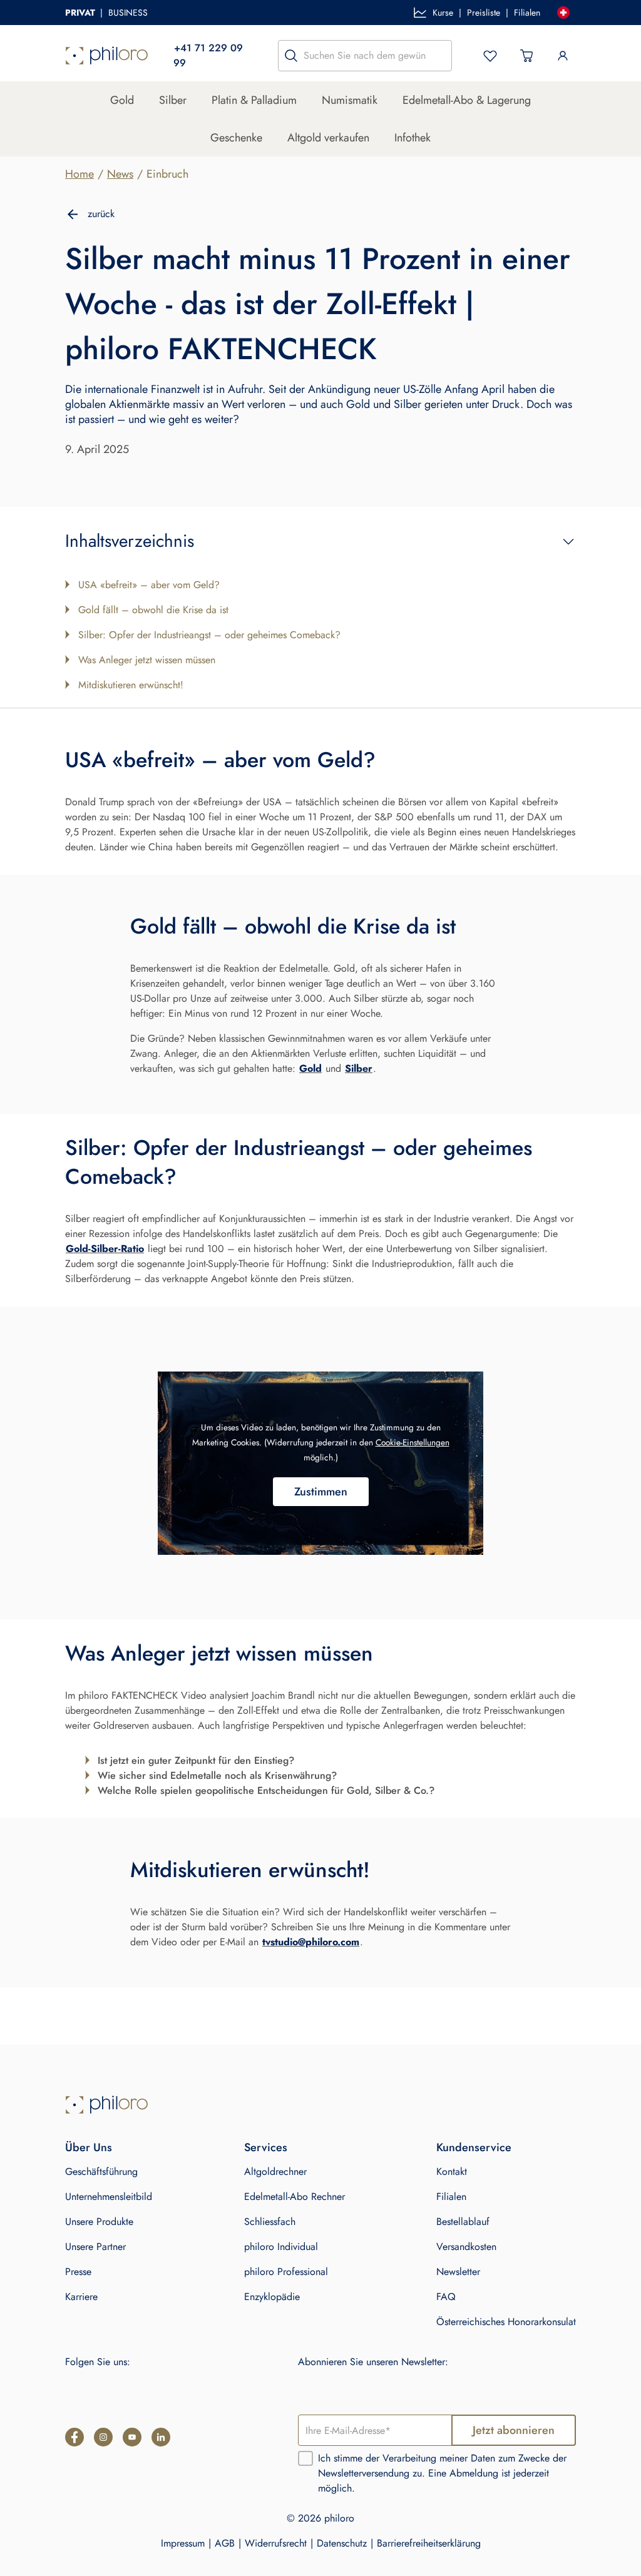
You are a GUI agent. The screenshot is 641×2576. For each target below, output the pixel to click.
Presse (78, 2272)
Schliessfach (270, 2222)
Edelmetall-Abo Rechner (295, 2197)
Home (79, 174)
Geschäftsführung (101, 2171)
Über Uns (89, 2147)
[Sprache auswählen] (563, 13)
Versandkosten (466, 2247)
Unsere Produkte (99, 2222)
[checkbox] (305, 2458)
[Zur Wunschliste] (490, 56)
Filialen (527, 13)
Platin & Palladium (254, 100)
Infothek (413, 138)
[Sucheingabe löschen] (439, 56)
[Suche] (291, 56)
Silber (173, 100)
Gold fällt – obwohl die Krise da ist (153, 610)
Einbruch (167, 174)
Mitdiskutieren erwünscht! (131, 685)
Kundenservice (474, 2147)
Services (266, 2147)
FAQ (446, 2297)
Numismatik (350, 100)
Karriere (81, 2297)
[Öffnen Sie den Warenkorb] (526, 56)
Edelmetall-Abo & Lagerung (467, 100)
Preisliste (484, 13)
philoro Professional (286, 2272)
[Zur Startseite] (107, 56)
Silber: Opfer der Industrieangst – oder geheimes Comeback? (209, 635)
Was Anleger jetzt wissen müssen (147, 660)
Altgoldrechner (275, 2171)
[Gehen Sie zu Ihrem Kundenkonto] (563, 56)
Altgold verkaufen (328, 138)
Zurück (101, 214)
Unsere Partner (95, 2247)
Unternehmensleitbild (109, 2197)
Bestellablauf (463, 2222)
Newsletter (458, 2272)
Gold (122, 100)
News (120, 174)
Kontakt (452, 2171)
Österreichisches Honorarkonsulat (506, 2322)
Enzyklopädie (272, 2297)
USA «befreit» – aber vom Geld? (149, 585)
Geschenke (236, 138)
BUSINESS (128, 13)
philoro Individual (281, 2247)
